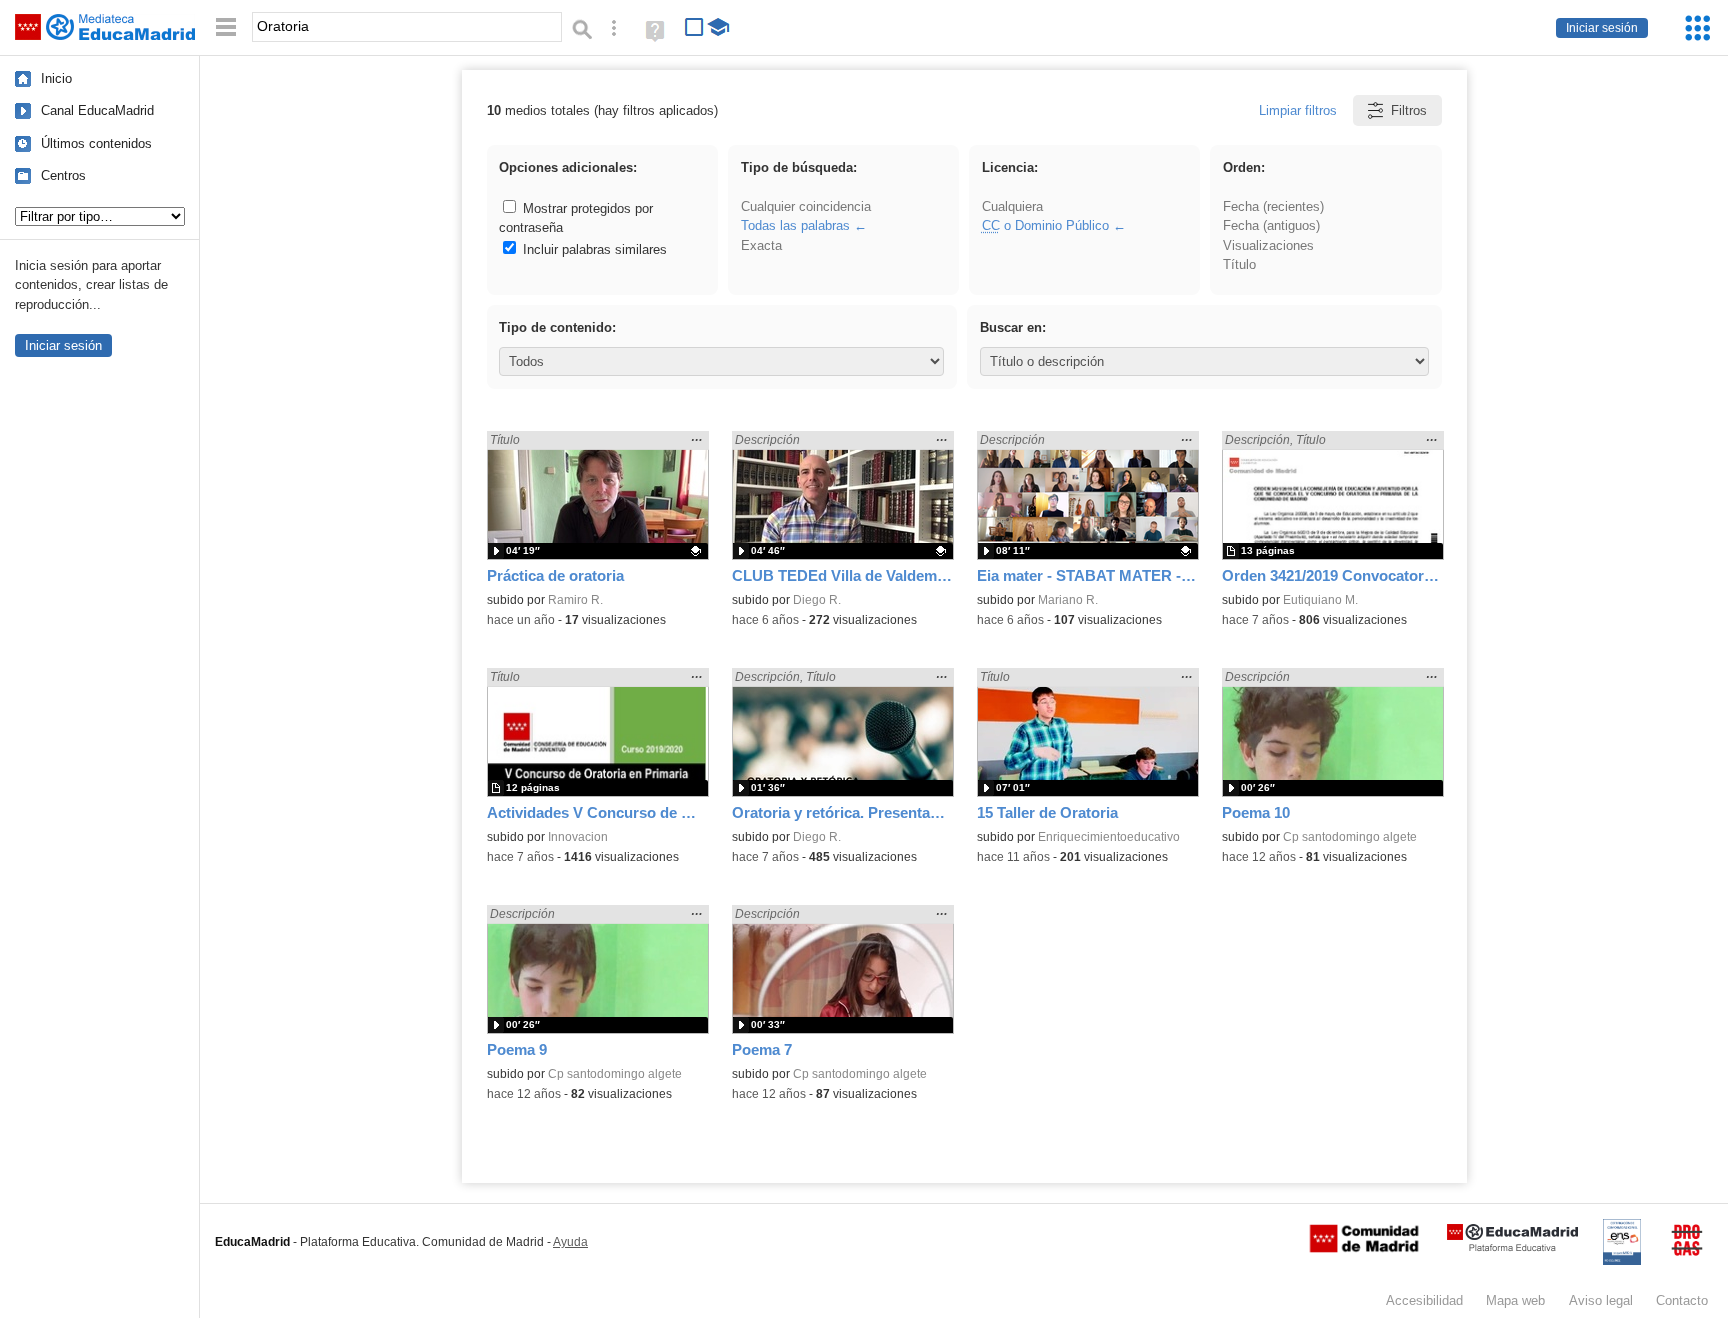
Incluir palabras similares (593, 249)
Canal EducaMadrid (97, 110)
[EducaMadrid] (1512, 1247)
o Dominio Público (1045, 225)
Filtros (1409, 110)
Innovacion (578, 837)
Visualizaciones (1268, 245)
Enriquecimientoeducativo (1109, 837)
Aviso (1601, 1300)
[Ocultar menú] (226, 27)
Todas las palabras (795, 225)
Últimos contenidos (96, 143)
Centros (63, 175)
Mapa (1515, 1300)
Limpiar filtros (1298, 110)
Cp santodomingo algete (1350, 837)
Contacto (1682, 1300)
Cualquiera (1012, 206)
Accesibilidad (1424, 1300)
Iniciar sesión (1602, 28)
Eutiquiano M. (1320, 600)
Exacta (761, 245)
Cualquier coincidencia (806, 206)
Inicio (56, 78)
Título (1239, 264)
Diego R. (817, 600)
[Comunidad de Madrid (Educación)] (1364, 1248)
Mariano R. (1068, 600)
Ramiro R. (575, 600)
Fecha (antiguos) (1271, 225)
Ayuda (570, 1242)
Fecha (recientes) (1273, 206)
